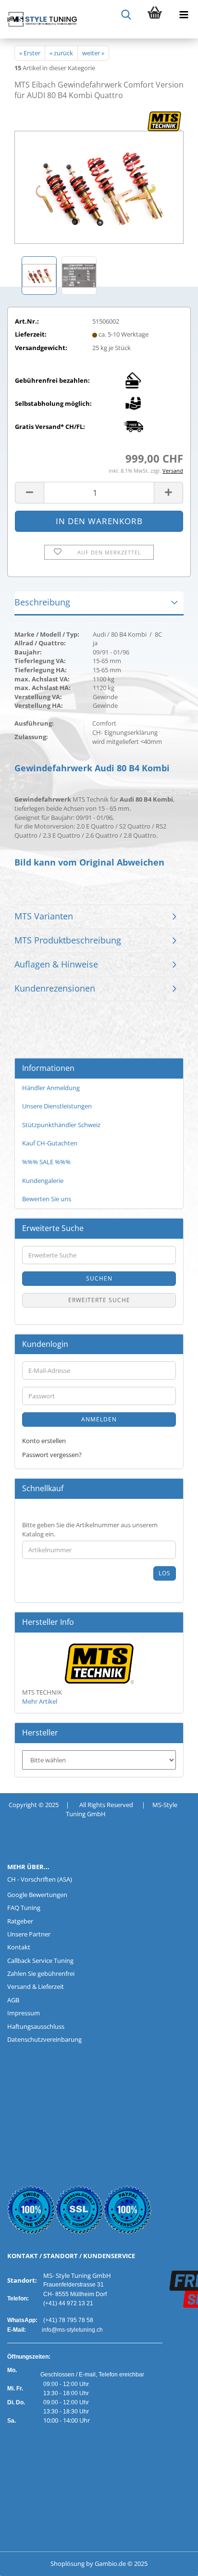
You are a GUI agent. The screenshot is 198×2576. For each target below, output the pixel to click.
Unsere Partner (29, 1934)
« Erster (30, 53)
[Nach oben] (26, 2562)
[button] (29, 493)
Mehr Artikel (40, 1701)
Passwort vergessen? (52, 1455)
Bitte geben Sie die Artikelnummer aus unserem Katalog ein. (90, 1529)
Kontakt (19, 1947)
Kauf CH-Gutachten (50, 1143)
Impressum (24, 2013)
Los (165, 1573)
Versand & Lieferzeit (36, 1986)
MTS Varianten (44, 916)
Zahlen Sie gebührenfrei (41, 1973)
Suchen (99, 1278)
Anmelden (99, 1419)
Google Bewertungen (37, 1895)
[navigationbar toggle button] (184, 14)
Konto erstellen (44, 1441)
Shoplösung (68, 2563)
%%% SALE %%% (46, 1162)
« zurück (61, 53)
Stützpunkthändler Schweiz (61, 1125)
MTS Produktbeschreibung (68, 940)
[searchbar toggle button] (126, 14)
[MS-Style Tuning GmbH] (38, 19)
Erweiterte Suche (99, 1300)
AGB (13, 2000)
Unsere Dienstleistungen (57, 1106)
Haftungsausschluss (36, 2026)
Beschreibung (42, 602)
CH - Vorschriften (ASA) (40, 1879)
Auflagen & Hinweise (56, 964)
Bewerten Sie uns (47, 1199)
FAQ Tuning (24, 1908)
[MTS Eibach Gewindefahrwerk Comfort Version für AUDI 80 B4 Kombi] (99, 181)
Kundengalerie (43, 1181)
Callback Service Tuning (40, 1960)
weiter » (93, 53)
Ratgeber (20, 1921)
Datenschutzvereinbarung (44, 2039)
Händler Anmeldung (51, 1088)
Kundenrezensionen (55, 988)
